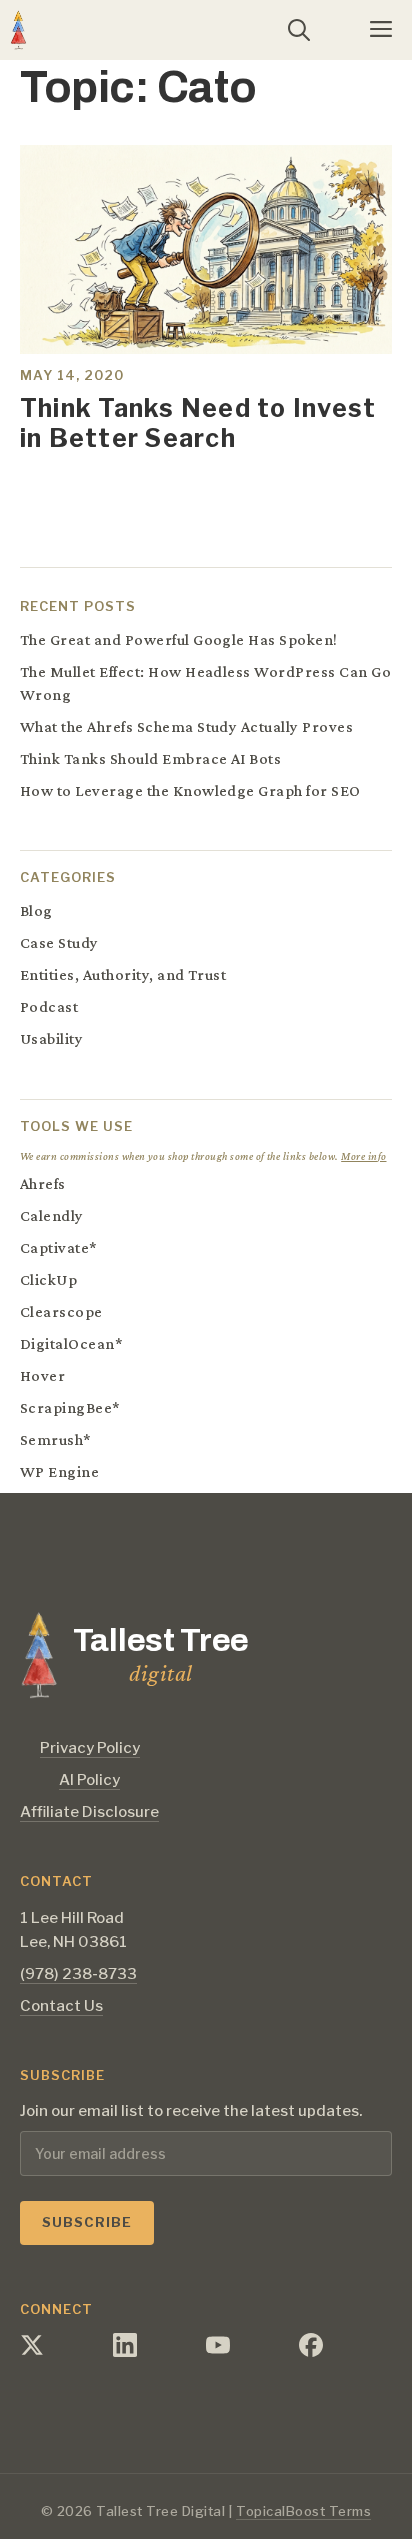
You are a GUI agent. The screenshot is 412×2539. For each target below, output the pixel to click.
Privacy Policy (90, 1748)
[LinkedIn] (125, 2350)
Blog (36, 910)
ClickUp (48, 1279)
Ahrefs (43, 1183)
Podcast (49, 1006)
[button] (299, 30)
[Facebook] (311, 2350)
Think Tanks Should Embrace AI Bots (150, 758)
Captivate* (59, 1247)
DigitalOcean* (71, 1343)
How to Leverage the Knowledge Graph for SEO (190, 790)
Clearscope (61, 1311)
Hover (42, 1375)
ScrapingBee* (70, 1407)
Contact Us (61, 2006)
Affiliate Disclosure (89, 1812)
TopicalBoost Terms (303, 2511)
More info (363, 1156)
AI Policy (89, 1780)
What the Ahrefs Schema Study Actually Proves (186, 726)
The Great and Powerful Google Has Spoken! (179, 639)
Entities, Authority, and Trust (123, 974)
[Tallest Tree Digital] (18, 30)
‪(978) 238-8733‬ (78, 1974)
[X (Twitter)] (32, 2350)
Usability (51, 1038)
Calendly (52, 1215)
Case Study (59, 942)
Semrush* (56, 1439)
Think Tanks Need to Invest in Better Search (198, 423)
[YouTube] (218, 2350)
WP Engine (59, 1471)
